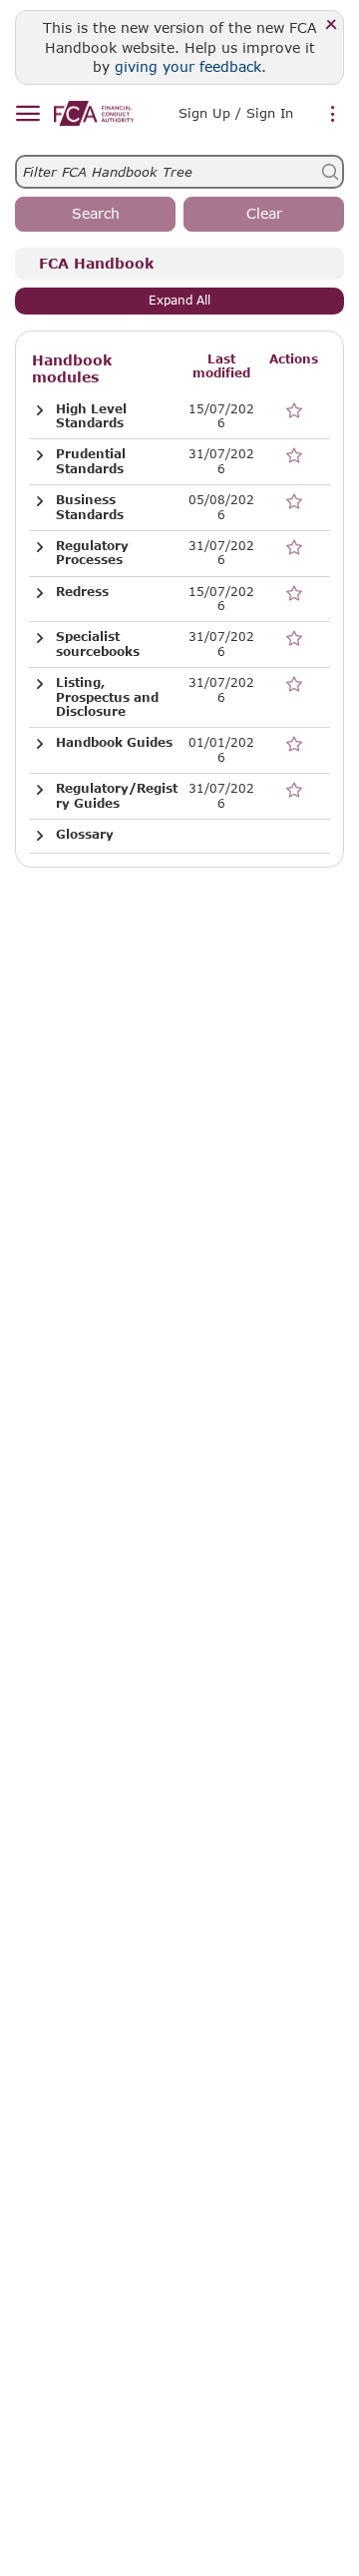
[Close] (332, 25)
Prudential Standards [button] (91, 461)
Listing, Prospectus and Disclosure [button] (107, 697)
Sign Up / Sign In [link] (236, 113)
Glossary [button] (85, 835)
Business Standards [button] (90, 507)
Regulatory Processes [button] (92, 553)
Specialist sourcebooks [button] (98, 644)
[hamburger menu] (27, 114)
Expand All (179, 300)
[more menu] (333, 115)
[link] (94, 113)
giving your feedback (188, 66)
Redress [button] (82, 592)
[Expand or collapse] (40, 411)
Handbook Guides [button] (114, 743)
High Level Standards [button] (91, 416)
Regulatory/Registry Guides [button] (117, 796)
